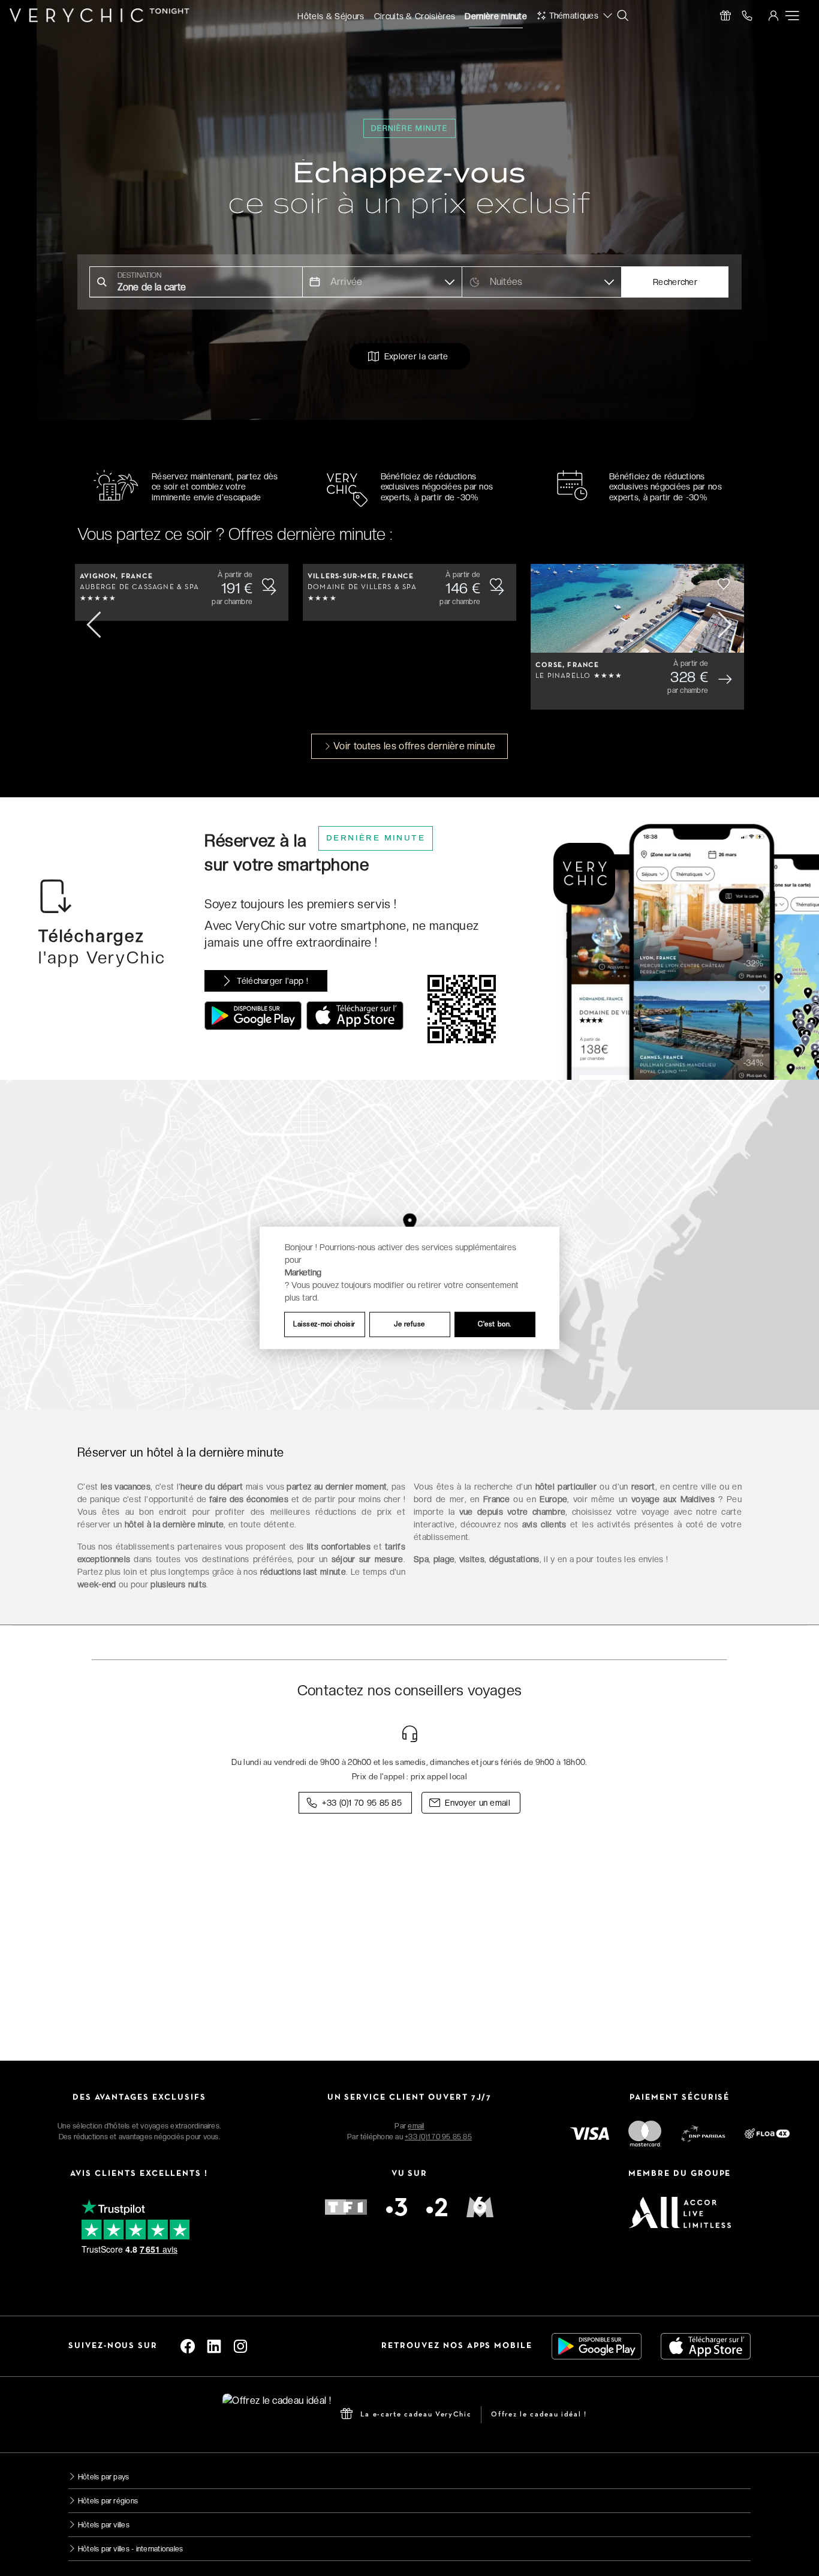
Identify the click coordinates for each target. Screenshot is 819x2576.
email (416, 2126)
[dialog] (409, 1288)
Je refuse (409, 1324)
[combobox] (196, 282)
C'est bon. (495, 1324)
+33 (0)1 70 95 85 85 (438, 2137)
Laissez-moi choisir (324, 1324)
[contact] (747, 16)
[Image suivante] (724, 625)
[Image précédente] (95, 625)
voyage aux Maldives (671, 1499)
